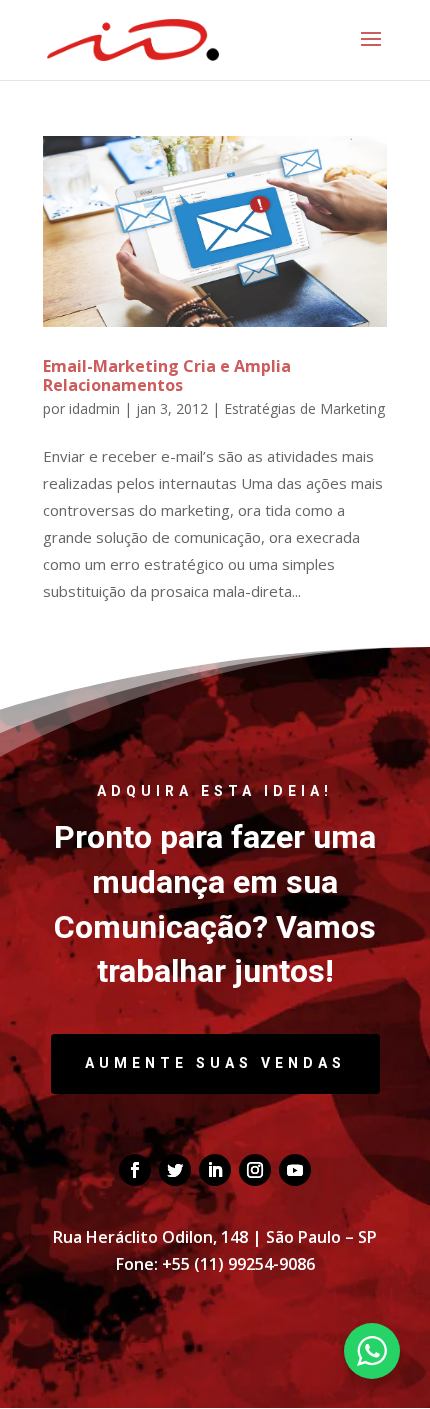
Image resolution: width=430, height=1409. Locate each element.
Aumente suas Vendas (215, 1063)
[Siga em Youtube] (295, 1170)
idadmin (94, 408)
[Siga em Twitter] (175, 1170)
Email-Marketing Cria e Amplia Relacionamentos (167, 375)
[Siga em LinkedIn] (215, 1170)
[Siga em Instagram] (255, 1170)
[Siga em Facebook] (135, 1170)
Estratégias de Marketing (304, 408)
